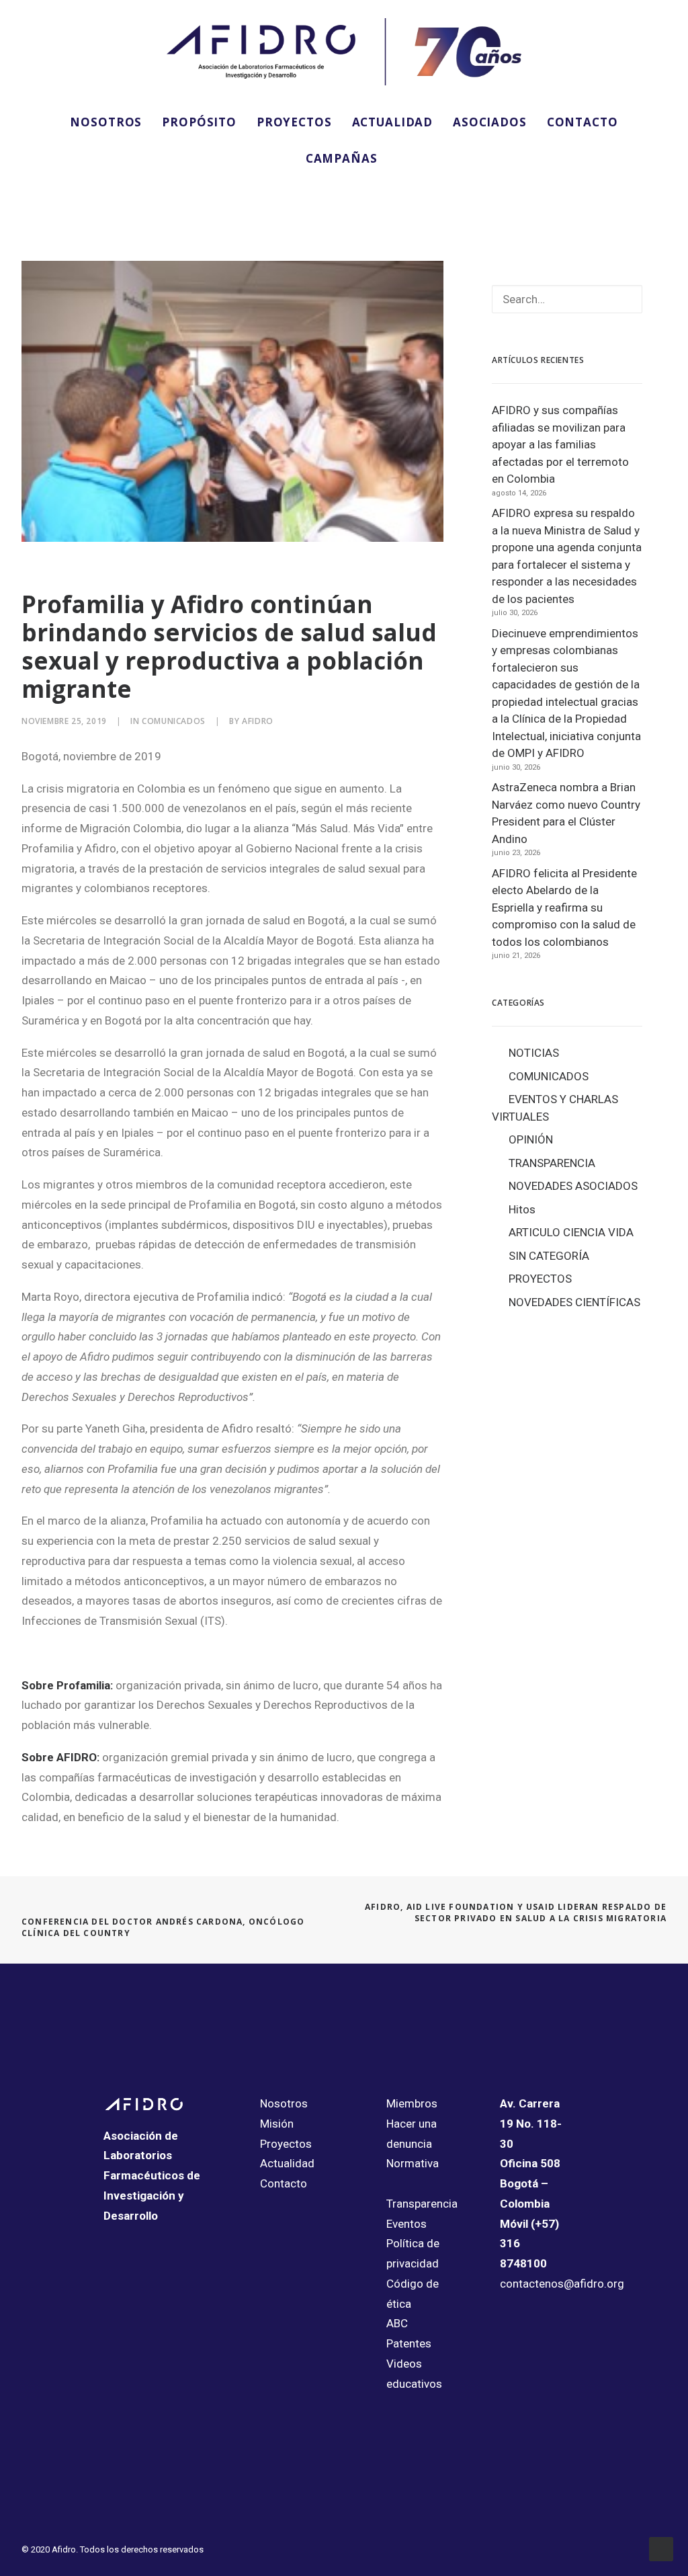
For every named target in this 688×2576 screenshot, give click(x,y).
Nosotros (284, 2103)
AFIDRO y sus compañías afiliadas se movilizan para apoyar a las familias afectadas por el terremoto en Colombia (560, 444)
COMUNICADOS (174, 721)
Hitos (522, 1209)
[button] (36, 194)
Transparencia (422, 2204)
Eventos (406, 2224)
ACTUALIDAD (393, 122)
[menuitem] (106, 122)
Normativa (413, 2163)
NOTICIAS (534, 1053)
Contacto (284, 2183)
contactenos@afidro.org (562, 2284)
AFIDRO (258, 721)
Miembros (412, 2103)
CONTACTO (583, 122)
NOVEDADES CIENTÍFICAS (574, 1302)
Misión (277, 2124)
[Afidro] (344, 52)
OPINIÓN (531, 1139)
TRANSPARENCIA (552, 1163)
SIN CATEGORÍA (549, 1256)
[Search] (567, 299)
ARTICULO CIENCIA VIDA (571, 1232)
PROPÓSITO (199, 122)
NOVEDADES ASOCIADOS (573, 1186)
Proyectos (286, 2144)
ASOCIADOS (490, 122)
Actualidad (287, 2163)
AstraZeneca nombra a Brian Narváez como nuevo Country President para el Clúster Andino (566, 813)
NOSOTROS (106, 122)
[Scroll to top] (661, 2548)
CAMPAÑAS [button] (342, 158)
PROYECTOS (294, 122)
